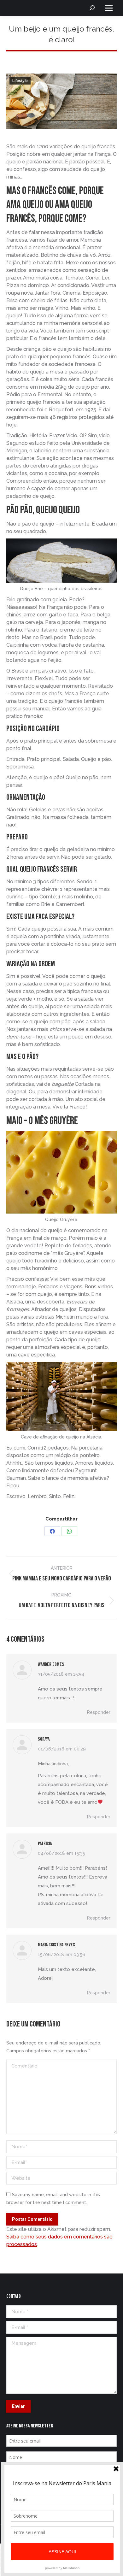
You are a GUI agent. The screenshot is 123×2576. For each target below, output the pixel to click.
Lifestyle (20, 81)
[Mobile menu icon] (109, 8)
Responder (99, 1712)
